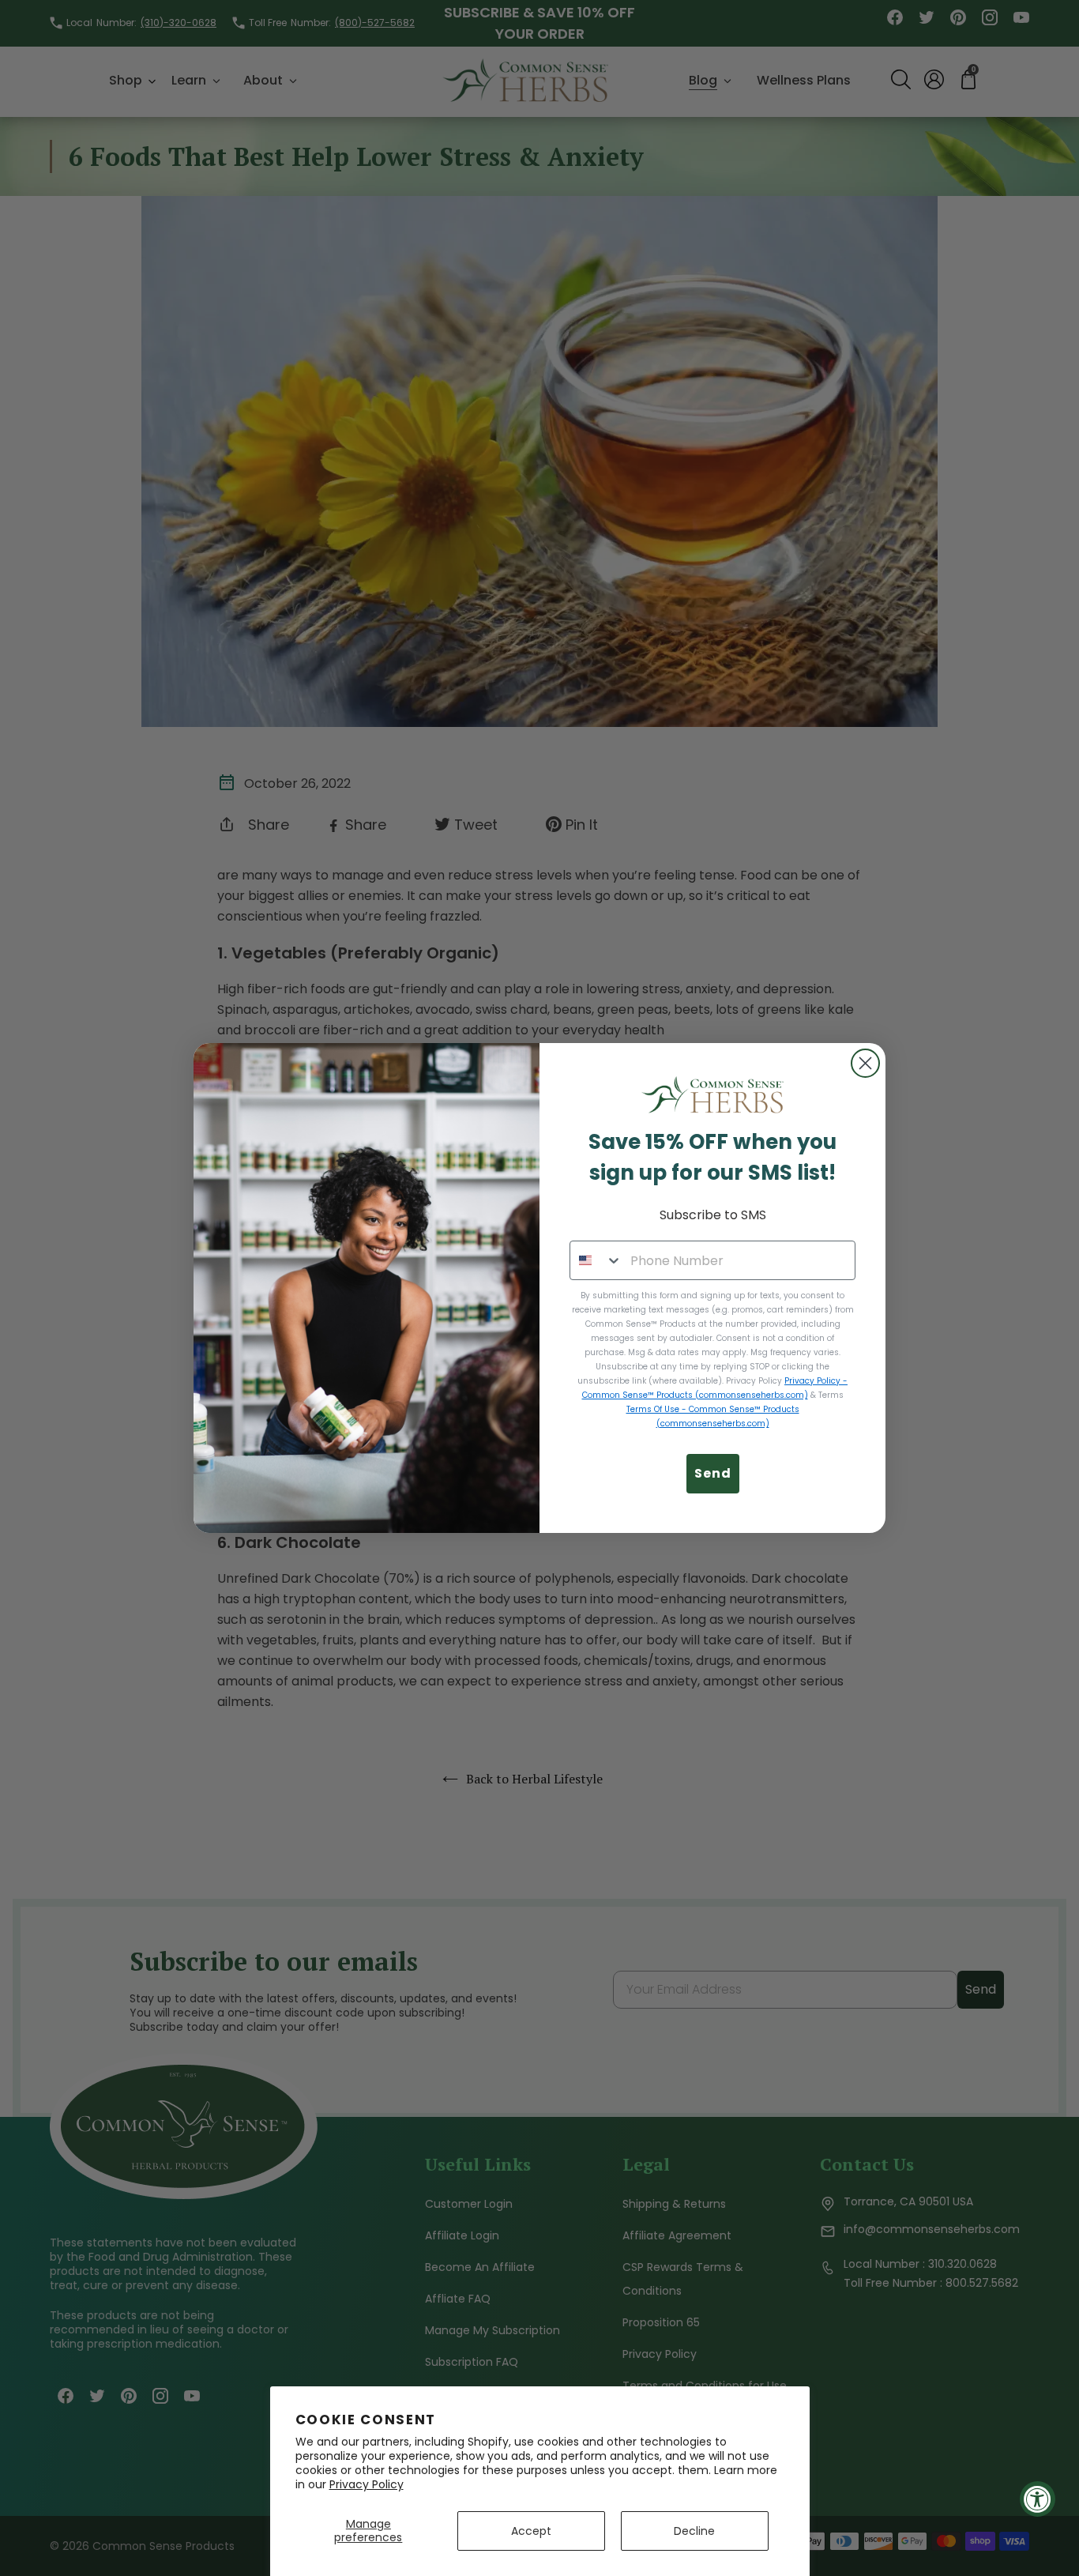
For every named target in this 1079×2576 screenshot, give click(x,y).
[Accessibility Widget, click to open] (1038, 2499)
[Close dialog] (865, 1063)
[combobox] (596, 1260)
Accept (531, 2531)
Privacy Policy (367, 2484)
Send (713, 1473)
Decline (694, 2531)
